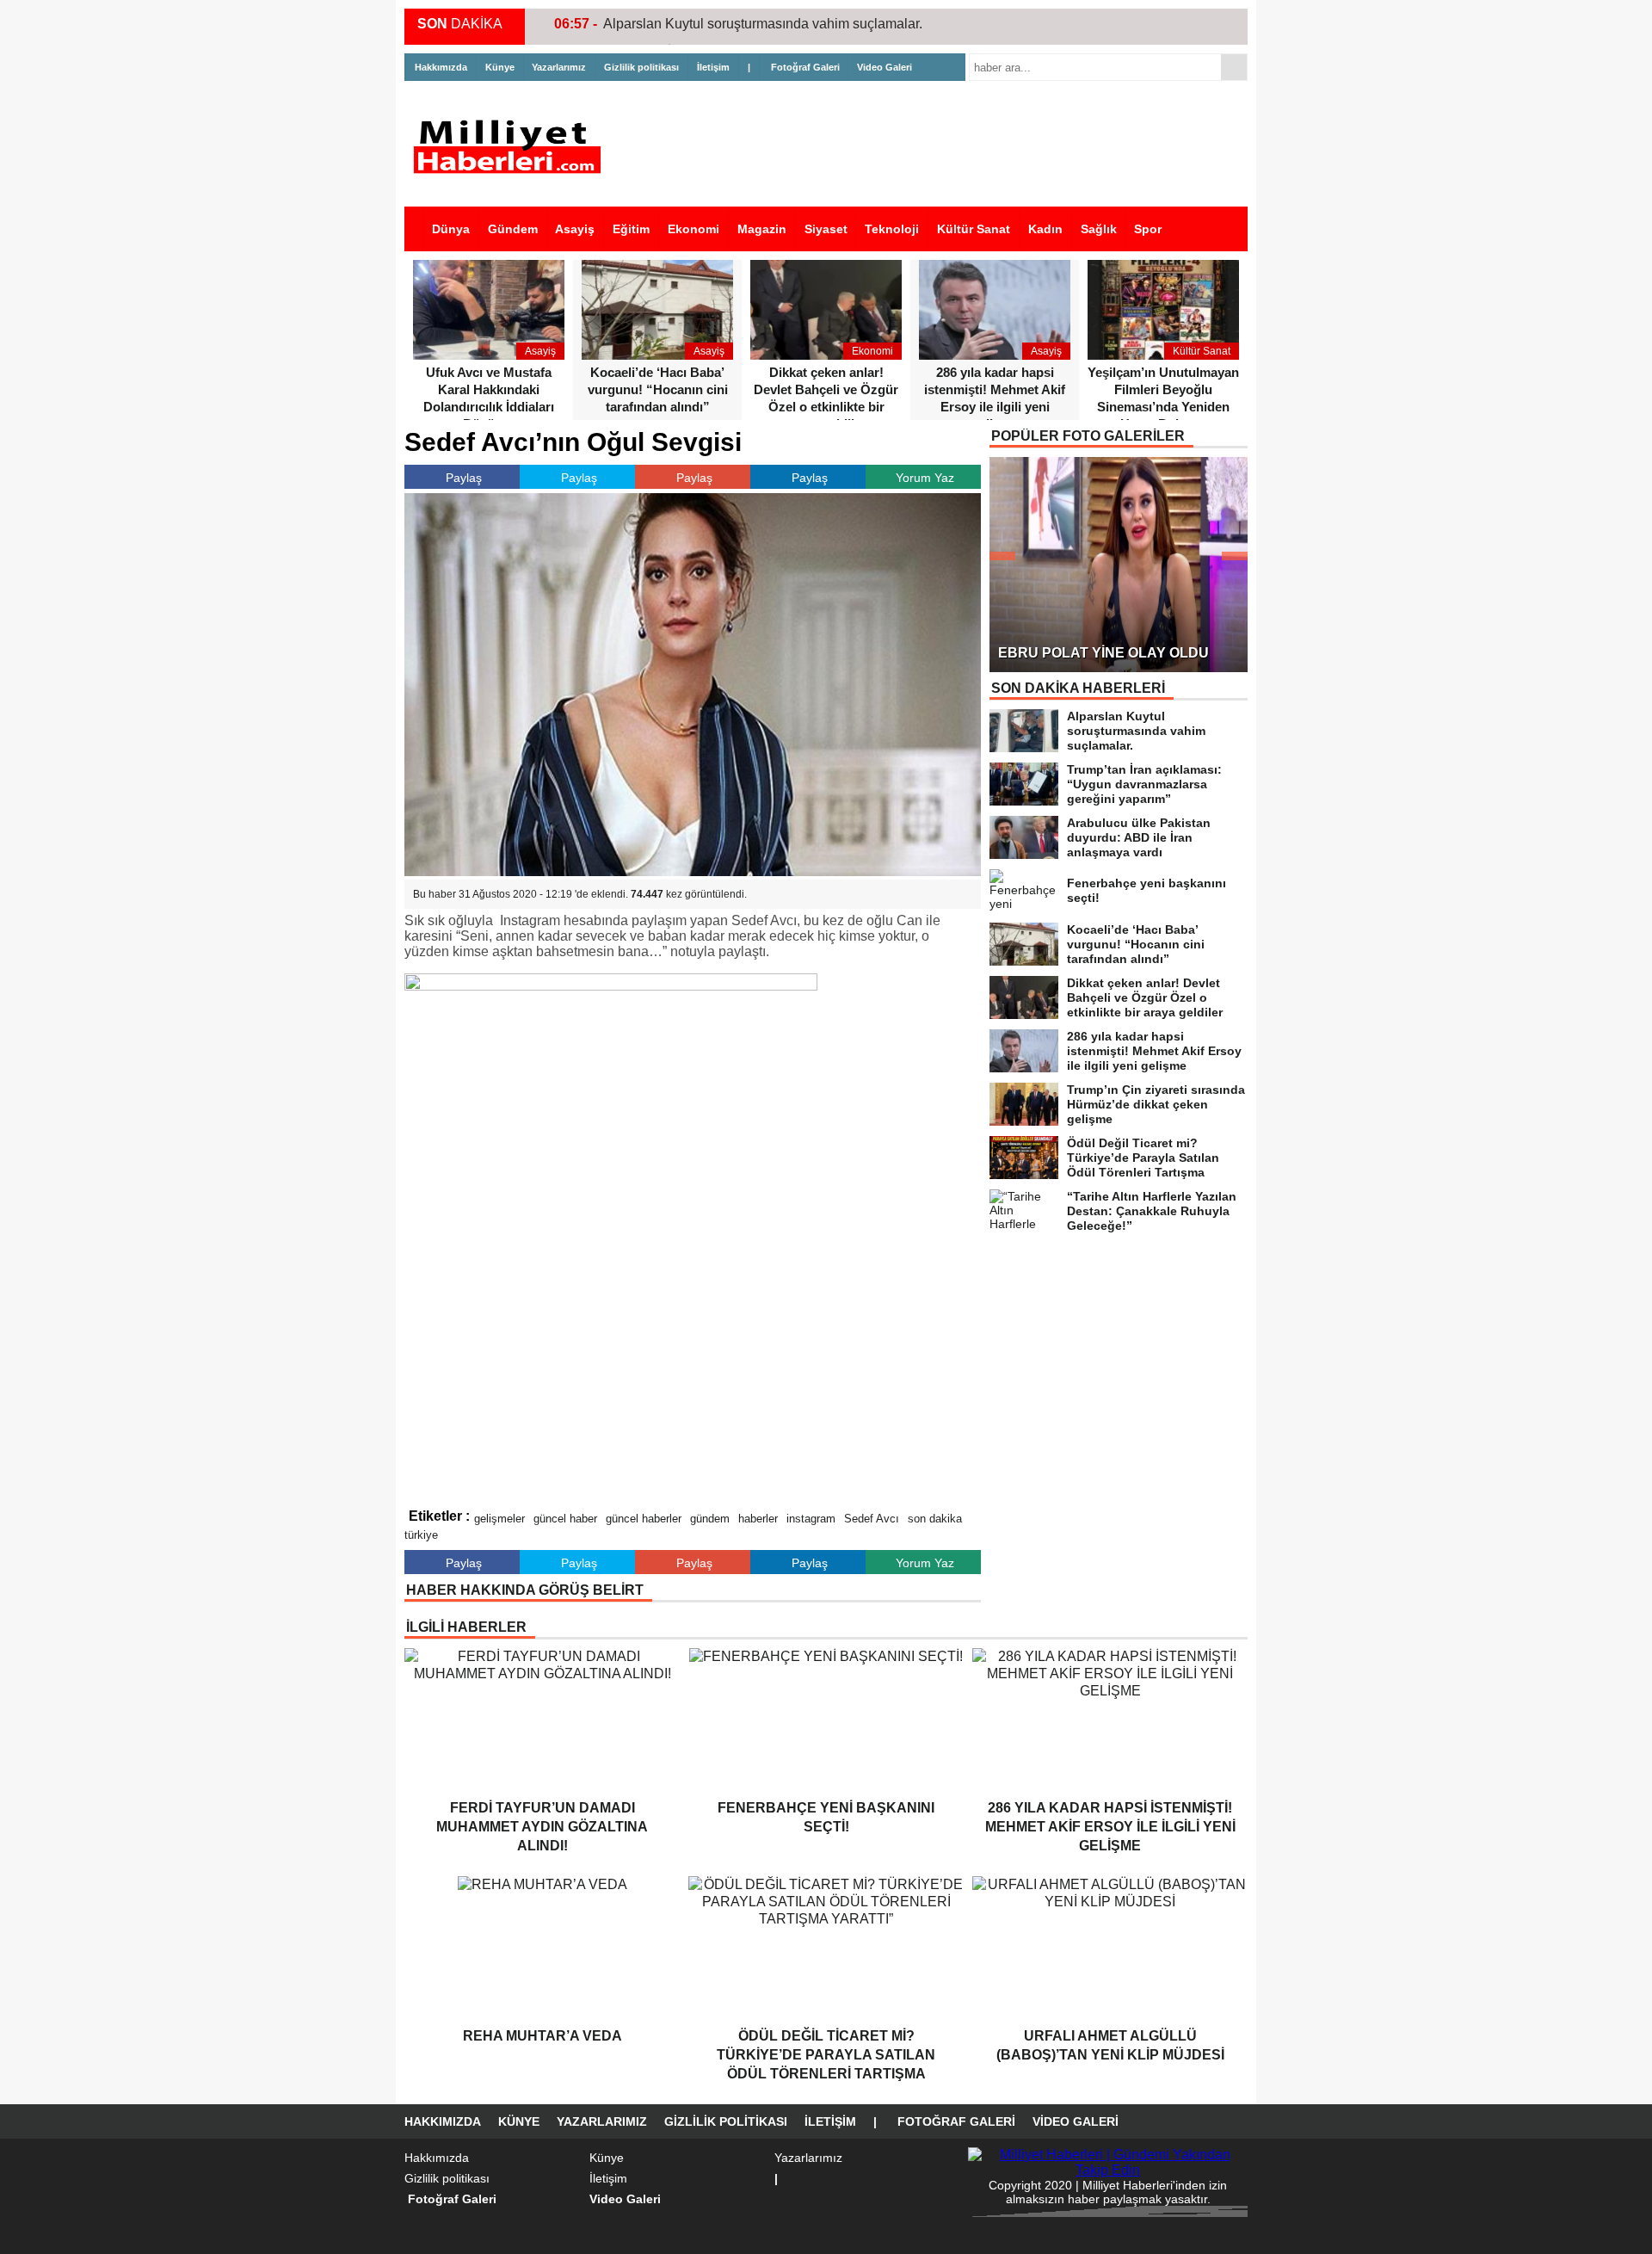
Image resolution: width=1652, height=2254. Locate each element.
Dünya (451, 229)
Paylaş (464, 478)
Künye (500, 67)
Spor (1148, 229)
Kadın (1045, 229)
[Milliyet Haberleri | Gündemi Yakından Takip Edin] (512, 147)
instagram (811, 1519)
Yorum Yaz (925, 478)
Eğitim (631, 229)
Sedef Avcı (872, 1519)
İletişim (713, 67)
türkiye (421, 1535)
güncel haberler (644, 1519)
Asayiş (575, 229)
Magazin (762, 229)
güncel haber (565, 1519)
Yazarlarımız (559, 67)
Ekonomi (693, 229)
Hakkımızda (441, 67)
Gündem (513, 229)
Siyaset (826, 229)
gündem (710, 1519)
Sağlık (1099, 229)
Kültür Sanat (974, 229)
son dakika (935, 1519)
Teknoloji (892, 229)
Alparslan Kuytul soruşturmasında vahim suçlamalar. (763, 24)
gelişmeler (499, 1519)
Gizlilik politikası (641, 67)
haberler (758, 1519)
